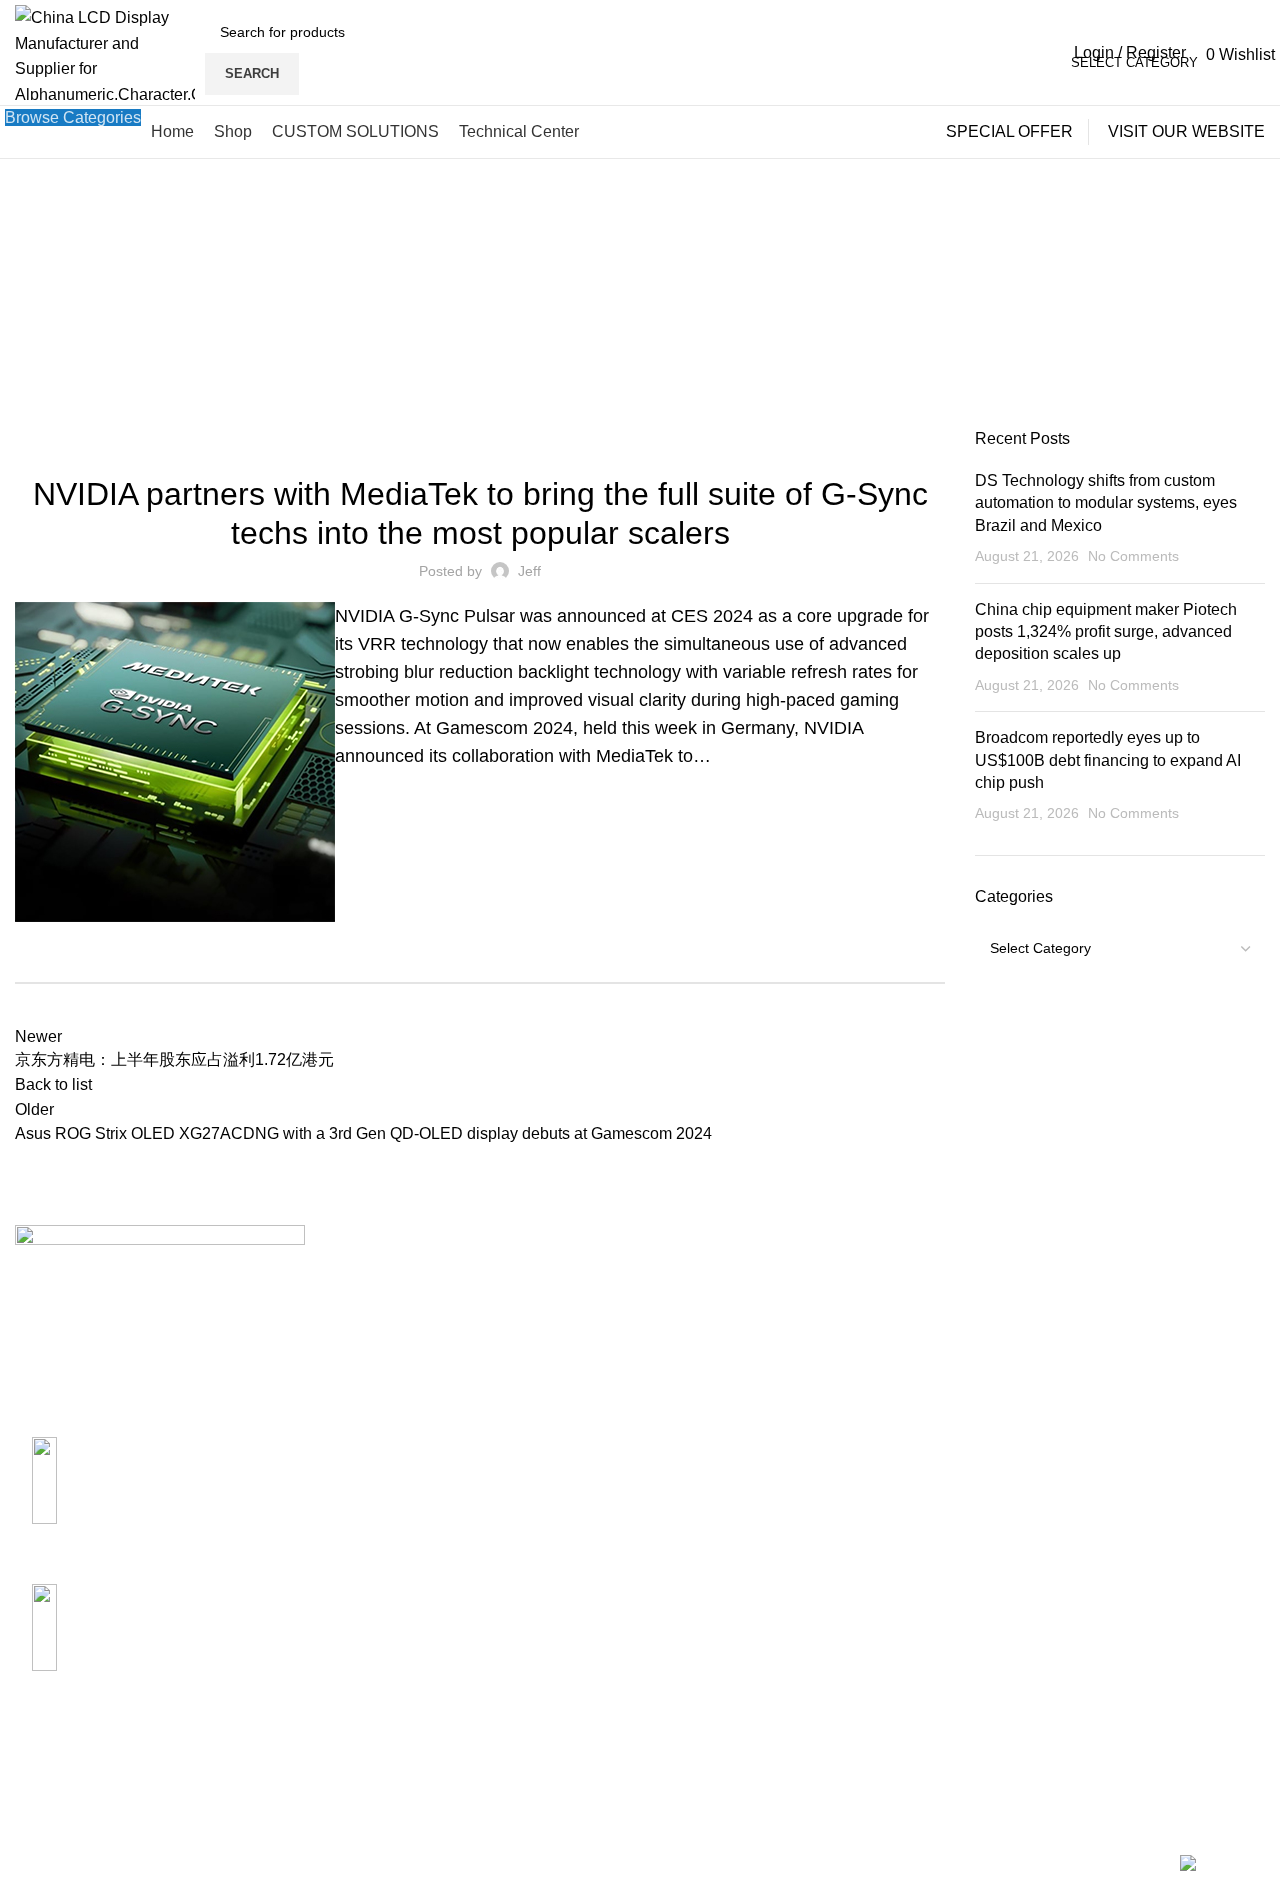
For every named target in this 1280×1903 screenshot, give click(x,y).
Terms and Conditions (945, 1427)
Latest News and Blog (733, 1390)
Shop (1101, 1315)
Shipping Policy (924, 1278)
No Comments (1133, 556)
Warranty (899, 1352)
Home (288, 320)
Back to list (53, 1084)
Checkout (1116, 1352)
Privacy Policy (918, 1390)
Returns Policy (920, 1315)
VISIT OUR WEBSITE (1186, 131)
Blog (333, 320)
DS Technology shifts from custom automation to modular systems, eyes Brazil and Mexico (1106, 503)
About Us (688, 1278)
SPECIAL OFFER (1009, 131)
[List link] (160, 1504)
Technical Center (715, 1352)
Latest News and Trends (480, 440)
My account (1122, 1278)
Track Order (1123, 1390)
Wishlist (1110, 1427)
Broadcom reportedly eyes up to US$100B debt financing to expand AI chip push (1108, 760)
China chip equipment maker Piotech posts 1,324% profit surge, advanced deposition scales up (1106, 632)
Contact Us (694, 1315)
